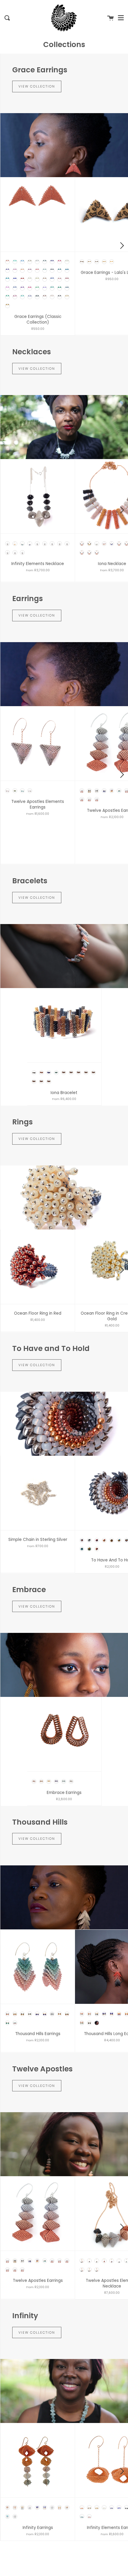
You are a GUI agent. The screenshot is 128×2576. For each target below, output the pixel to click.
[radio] (7, 262)
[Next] (121, 246)
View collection (37, 86)
